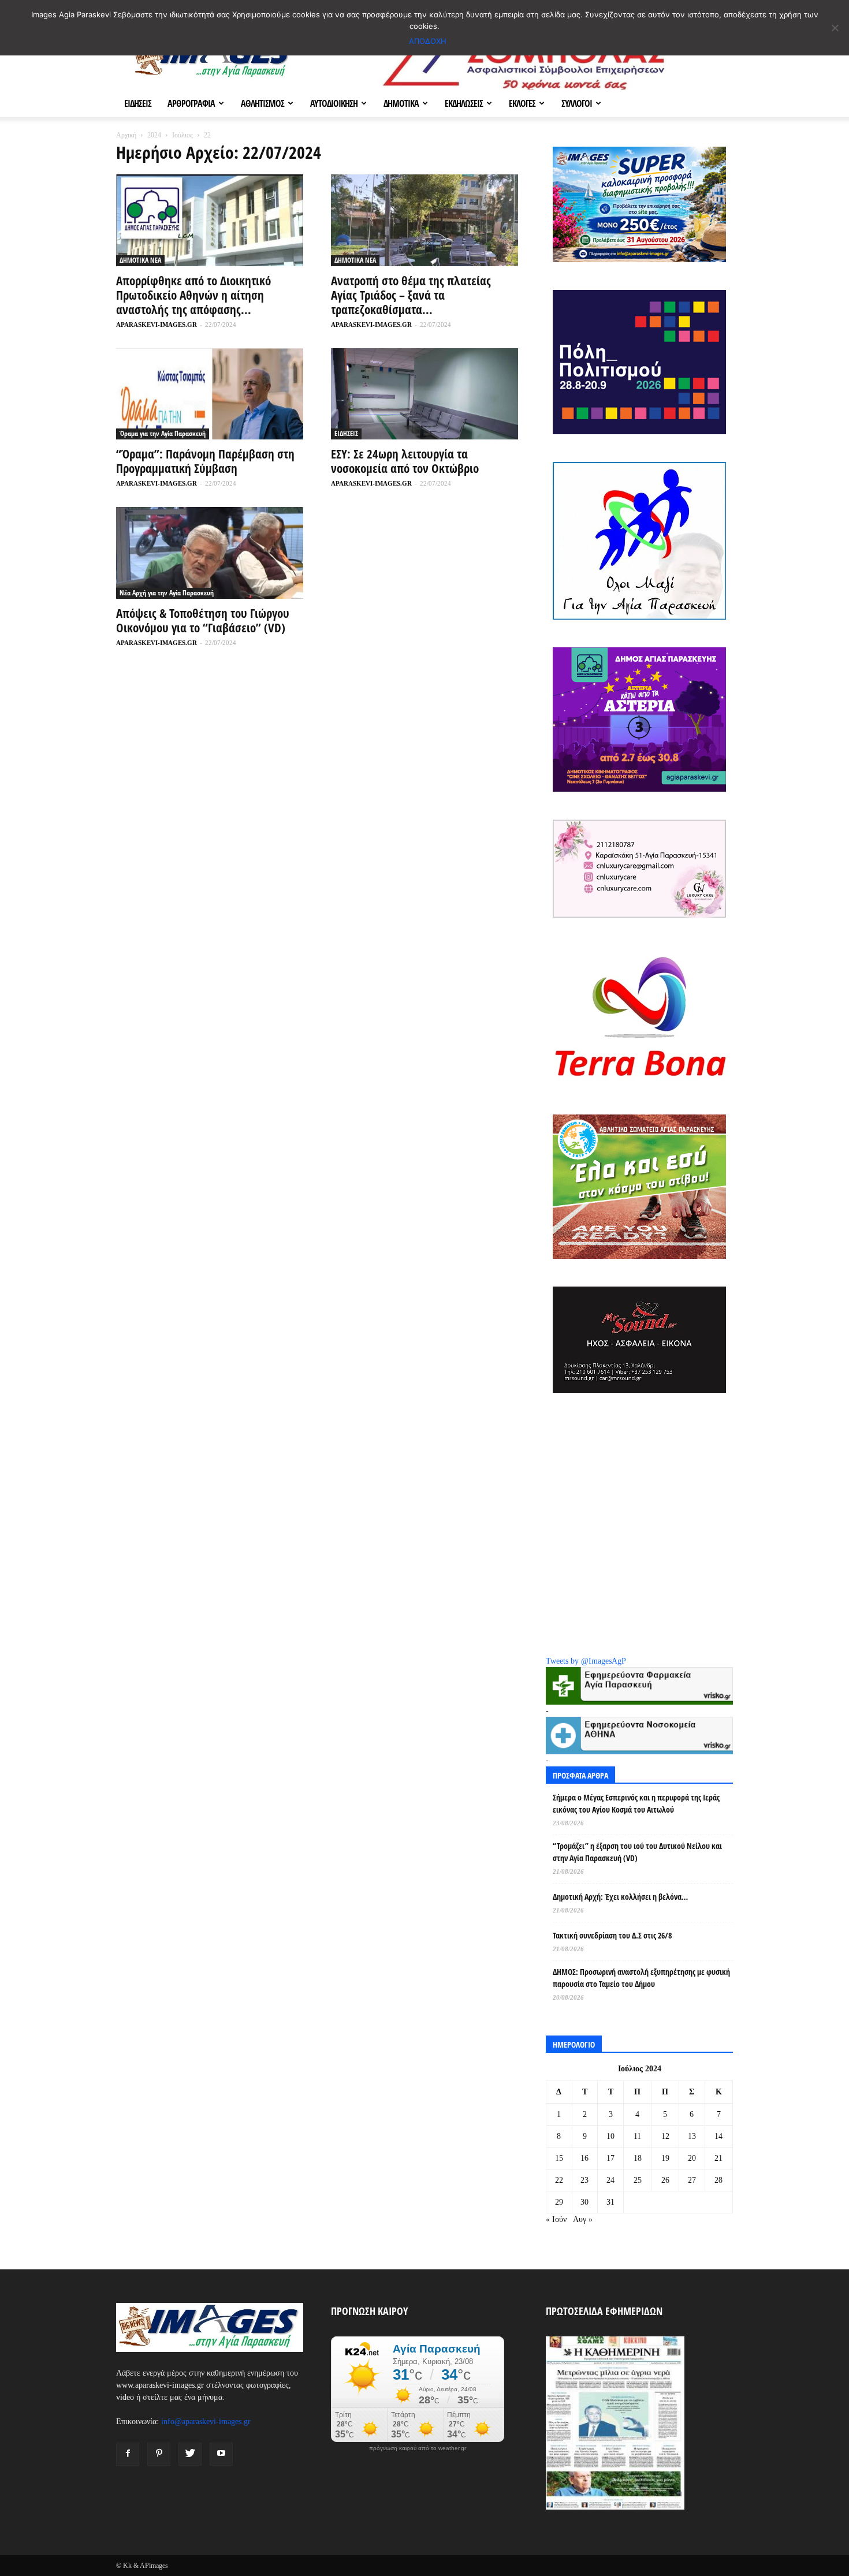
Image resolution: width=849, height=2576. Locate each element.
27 (692, 2180)
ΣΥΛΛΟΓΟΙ (577, 103)
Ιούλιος (183, 135)
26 (665, 2180)
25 (638, 2180)
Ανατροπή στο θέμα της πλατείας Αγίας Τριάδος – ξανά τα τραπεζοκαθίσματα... (411, 295)
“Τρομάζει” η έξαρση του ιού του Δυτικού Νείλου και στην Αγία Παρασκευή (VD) (637, 1852)
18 (638, 2158)
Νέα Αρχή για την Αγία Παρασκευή (167, 593)
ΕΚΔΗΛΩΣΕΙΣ (464, 103)
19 (665, 2158)
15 (559, 2158)
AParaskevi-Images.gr (157, 325)
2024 (154, 135)
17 (610, 2158)
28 (718, 2180)
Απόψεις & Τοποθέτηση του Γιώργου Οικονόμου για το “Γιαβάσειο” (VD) (203, 620)
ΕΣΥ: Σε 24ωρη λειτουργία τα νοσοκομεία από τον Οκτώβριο (405, 461)
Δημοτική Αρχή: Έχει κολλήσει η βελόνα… (620, 1897)
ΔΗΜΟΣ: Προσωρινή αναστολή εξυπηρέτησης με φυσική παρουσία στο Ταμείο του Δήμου (641, 1978)
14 (718, 2136)
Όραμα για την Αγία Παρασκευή (163, 433)
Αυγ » (583, 2219)
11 (637, 2136)
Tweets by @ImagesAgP (586, 1661)
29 (559, 2202)
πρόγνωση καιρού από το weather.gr (418, 2448)
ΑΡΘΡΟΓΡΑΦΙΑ (191, 103)
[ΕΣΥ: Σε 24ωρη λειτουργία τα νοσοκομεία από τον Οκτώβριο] (425, 394)
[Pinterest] (159, 2454)
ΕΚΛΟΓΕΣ (522, 103)
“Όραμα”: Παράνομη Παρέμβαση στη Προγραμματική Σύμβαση (205, 461)
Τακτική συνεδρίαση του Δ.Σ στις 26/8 (612, 1935)
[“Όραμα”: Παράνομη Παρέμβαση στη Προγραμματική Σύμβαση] (210, 394)
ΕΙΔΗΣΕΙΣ (138, 103)
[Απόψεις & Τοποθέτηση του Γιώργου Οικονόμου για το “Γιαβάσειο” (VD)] (210, 553)
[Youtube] (221, 2454)
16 (584, 2158)
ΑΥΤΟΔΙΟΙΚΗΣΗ (334, 103)
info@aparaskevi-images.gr (206, 2422)
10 (610, 2136)
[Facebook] (128, 2454)
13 (692, 2136)
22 (559, 2180)
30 (584, 2202)
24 (610, 2180)
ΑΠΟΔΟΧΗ (428, 41)
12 (665, 2136)
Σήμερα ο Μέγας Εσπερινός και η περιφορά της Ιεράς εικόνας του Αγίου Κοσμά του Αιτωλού (636, 1803)
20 (692, 2158)
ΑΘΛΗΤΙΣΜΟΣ (262, 103)
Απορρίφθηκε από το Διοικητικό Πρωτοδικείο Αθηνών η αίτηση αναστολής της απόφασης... (193, 295)
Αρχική (126, 135)
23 (584, 2180)
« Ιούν (556, 2219)
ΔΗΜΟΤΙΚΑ (401, 103)
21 (718, 2158)
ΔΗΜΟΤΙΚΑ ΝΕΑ (140, 260)
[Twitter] (190, 2454)
